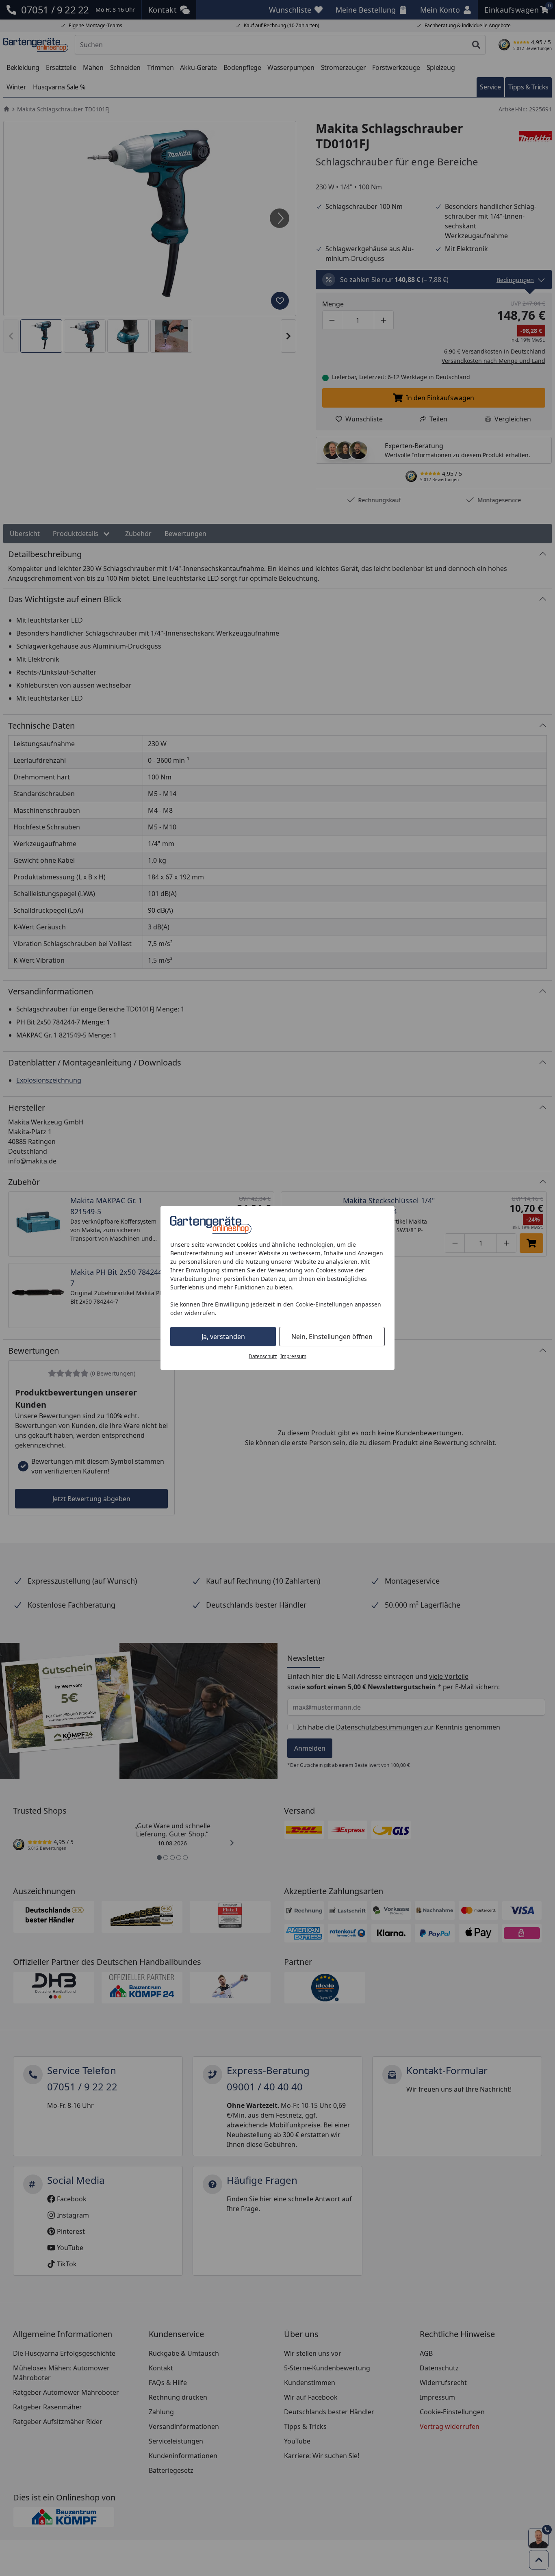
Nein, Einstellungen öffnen (332, 1337)
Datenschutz (263, 1356)
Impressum (293, 1356)
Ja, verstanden (223, 1337)
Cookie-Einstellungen (324, 1304)
